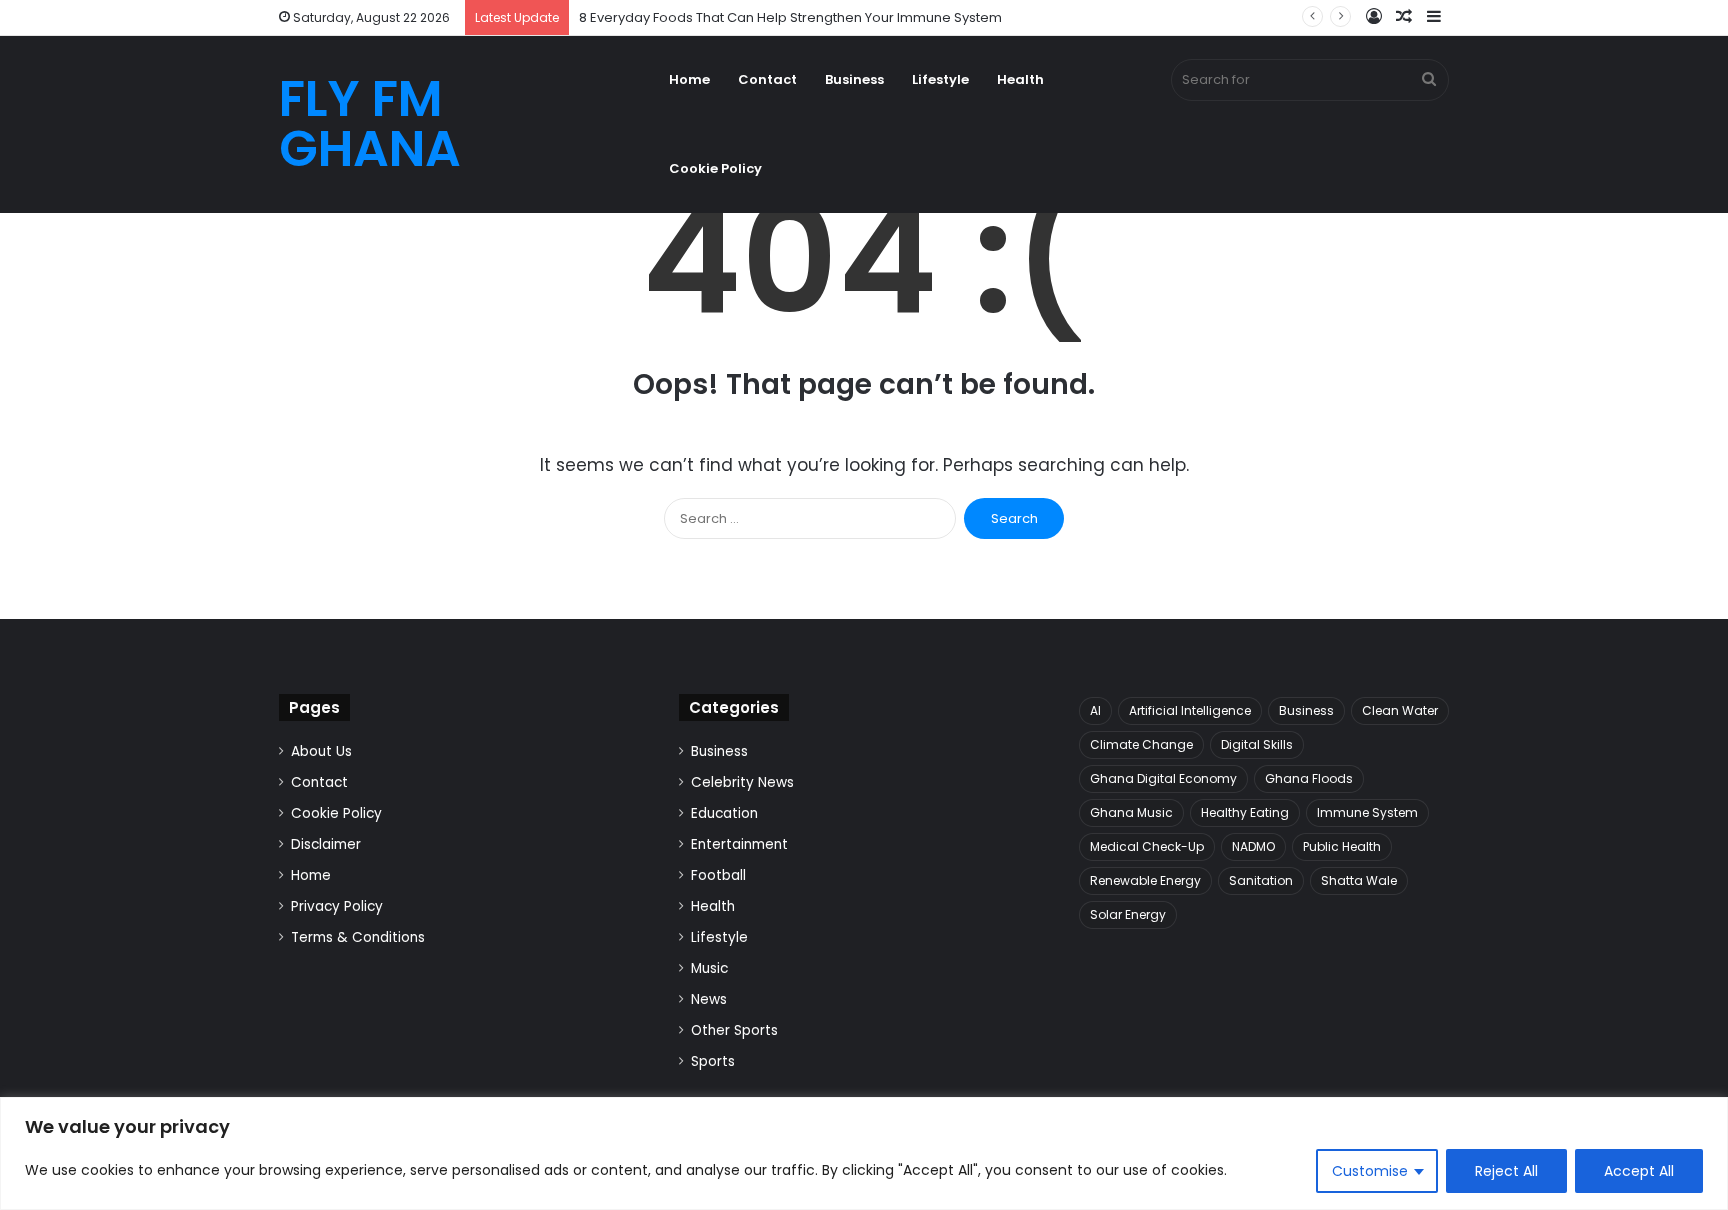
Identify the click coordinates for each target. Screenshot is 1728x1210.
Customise (1370, 1171)
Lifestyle (940, 79)
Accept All (1639, 1171)
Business (854, 79)
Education (724, 813)
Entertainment (739, 844)
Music (709, 968)
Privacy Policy (337, 906)
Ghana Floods (1309, 778)
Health (1020, 79)
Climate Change (1141, 744)
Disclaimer (326, 844)
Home (689, 79)
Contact (767, 79)
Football (718, 875)
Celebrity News (742, 782)
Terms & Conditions (358, 937)
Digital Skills (1257, 744)
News (709, 999)
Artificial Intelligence (1190, 710)
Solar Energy (1128, 914)
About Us (321, 751)
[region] (864, 1153)
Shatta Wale (1359, 880)
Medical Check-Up (1147, 846)
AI (1095, 710)
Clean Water (1400, 710)
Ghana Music (1131, 812)
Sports (713, 1061)
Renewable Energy (1145, 880)
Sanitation (1261, 880)
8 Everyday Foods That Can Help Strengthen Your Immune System (790, 17)
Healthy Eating (1245, 812)
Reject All (1506, 1171)
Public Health (1342, 846)
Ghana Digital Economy (1163, 778)
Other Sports (734, 1030)
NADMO (1253, 846)
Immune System (1367, 812)
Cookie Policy (715, 168)
